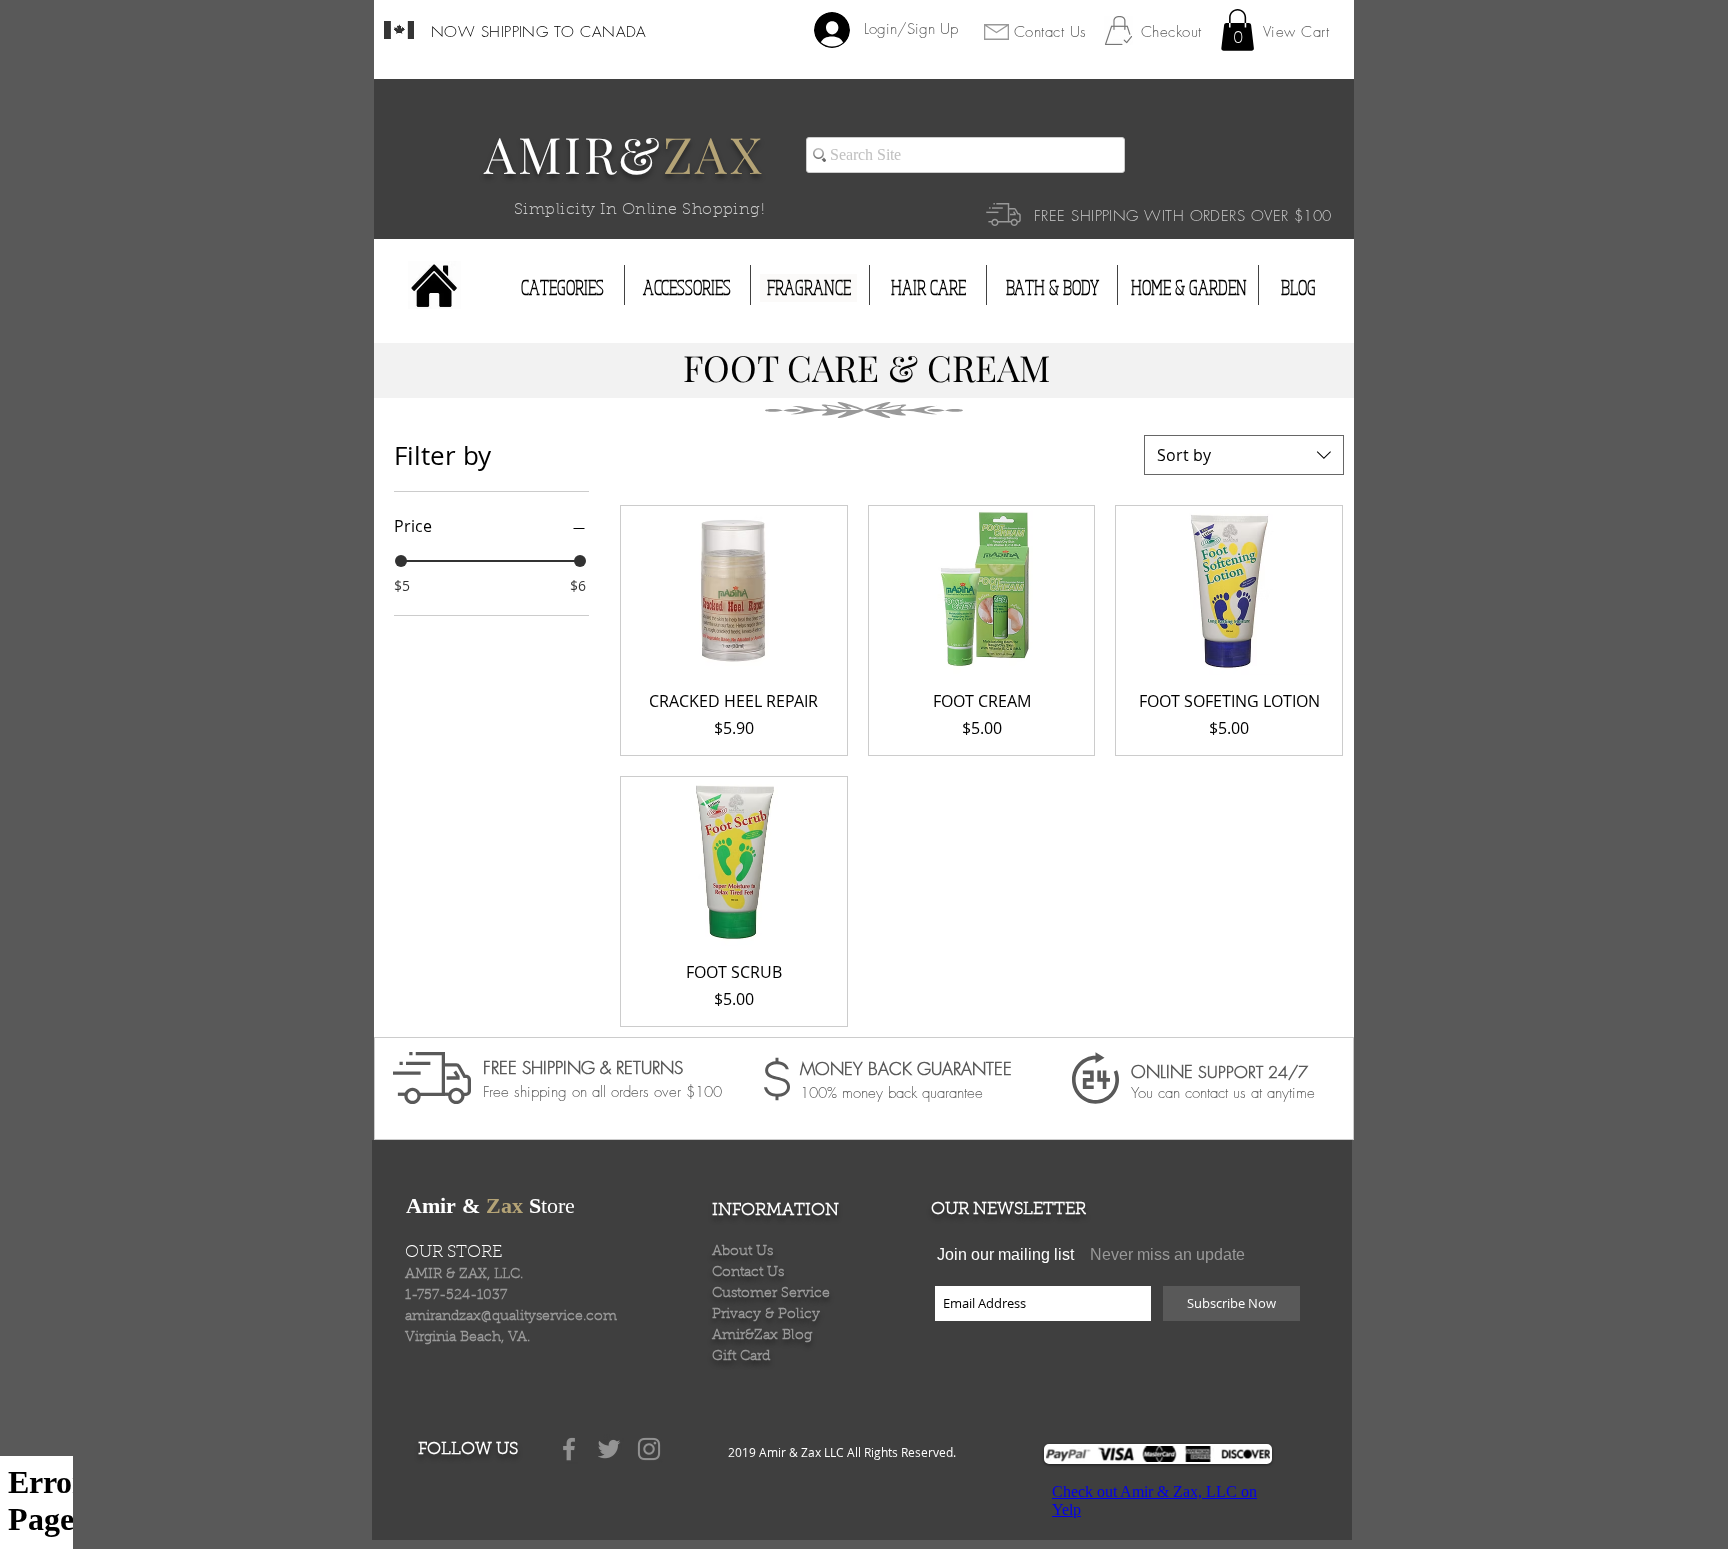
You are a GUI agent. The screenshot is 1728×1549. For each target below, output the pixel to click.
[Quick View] (734, 590)
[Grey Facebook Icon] (569, 1449)
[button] (1237, 30)
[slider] (401, 561)
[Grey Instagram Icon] (649, 1449)
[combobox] (1244, 455)
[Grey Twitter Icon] (609, 1449)
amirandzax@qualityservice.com (511, 1317)
